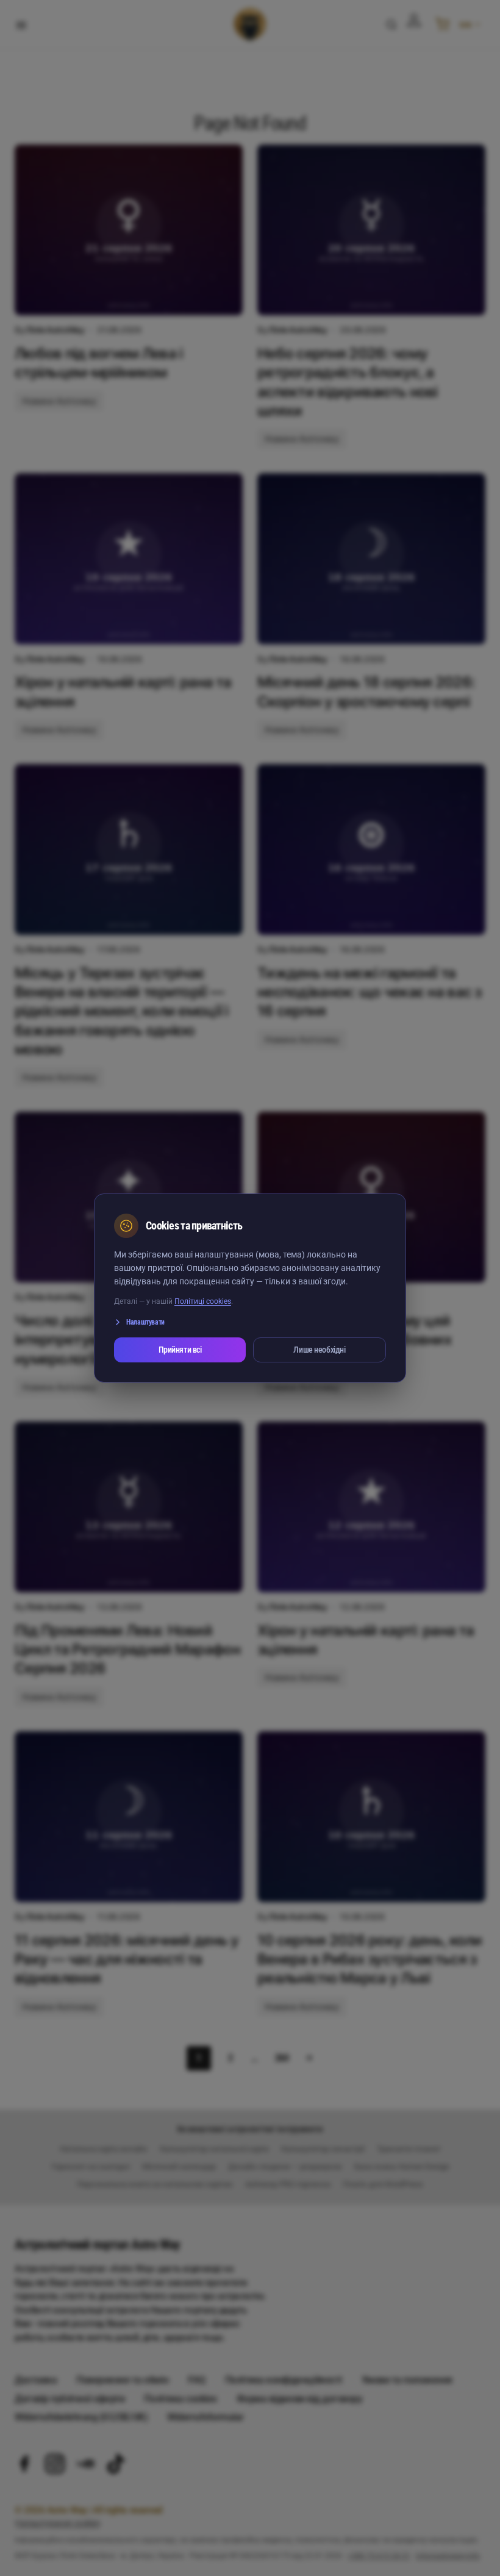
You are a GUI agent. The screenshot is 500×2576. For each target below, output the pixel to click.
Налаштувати (145, 1322)
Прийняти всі (180, 1350)
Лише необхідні (319, 1350)
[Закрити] (371, 1226)
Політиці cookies (203, 1301)
